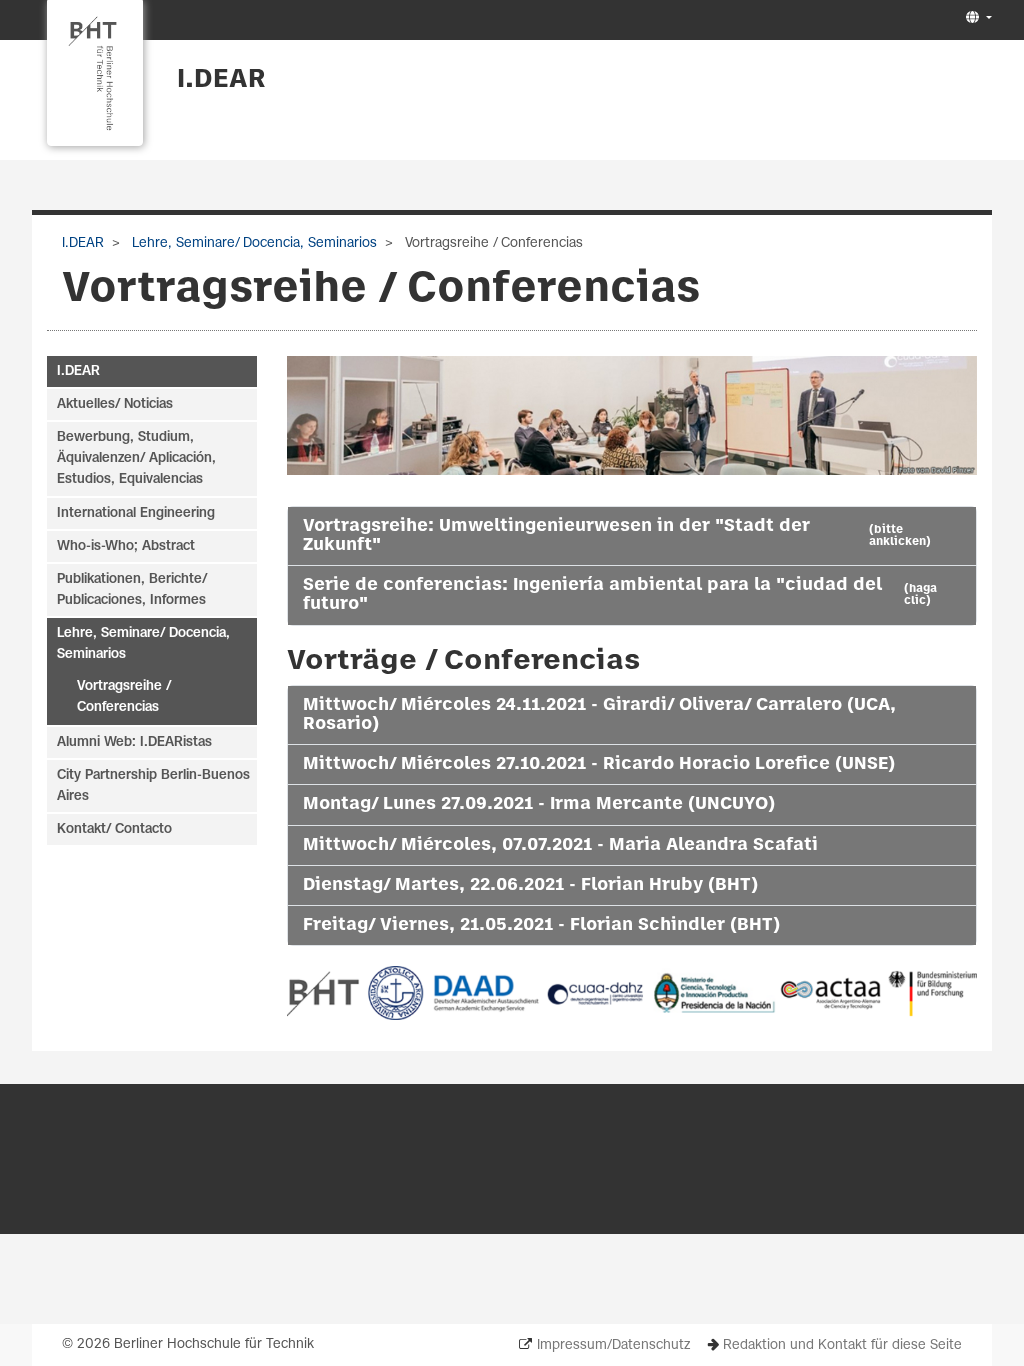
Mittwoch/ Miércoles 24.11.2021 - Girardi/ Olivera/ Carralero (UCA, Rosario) (599, 714)
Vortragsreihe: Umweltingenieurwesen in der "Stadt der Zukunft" (617, 535)
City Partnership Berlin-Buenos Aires (153, 786)
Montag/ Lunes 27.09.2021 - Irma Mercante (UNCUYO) (539, 804)
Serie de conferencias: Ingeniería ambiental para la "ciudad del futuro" (620, 594)
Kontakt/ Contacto (114, 829)
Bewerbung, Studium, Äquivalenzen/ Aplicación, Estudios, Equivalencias (136, 458)
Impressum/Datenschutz (613, 1345)
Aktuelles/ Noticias (115, 404)
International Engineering (136, 513)
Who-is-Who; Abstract (126, 546)
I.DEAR (221, 80)
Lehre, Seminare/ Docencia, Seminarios (252, 243)
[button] (976, 18)
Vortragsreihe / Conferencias (124, 697)
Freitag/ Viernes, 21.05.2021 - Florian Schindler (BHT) (541, 925)
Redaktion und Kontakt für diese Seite (842, 1345)
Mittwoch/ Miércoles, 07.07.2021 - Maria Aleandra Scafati (560, 845)
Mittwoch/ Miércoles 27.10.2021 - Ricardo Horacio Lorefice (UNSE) (599, 764)
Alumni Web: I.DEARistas (134, 742)
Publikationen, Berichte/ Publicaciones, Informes (132, 590)
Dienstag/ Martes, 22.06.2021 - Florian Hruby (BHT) (530, 885)
